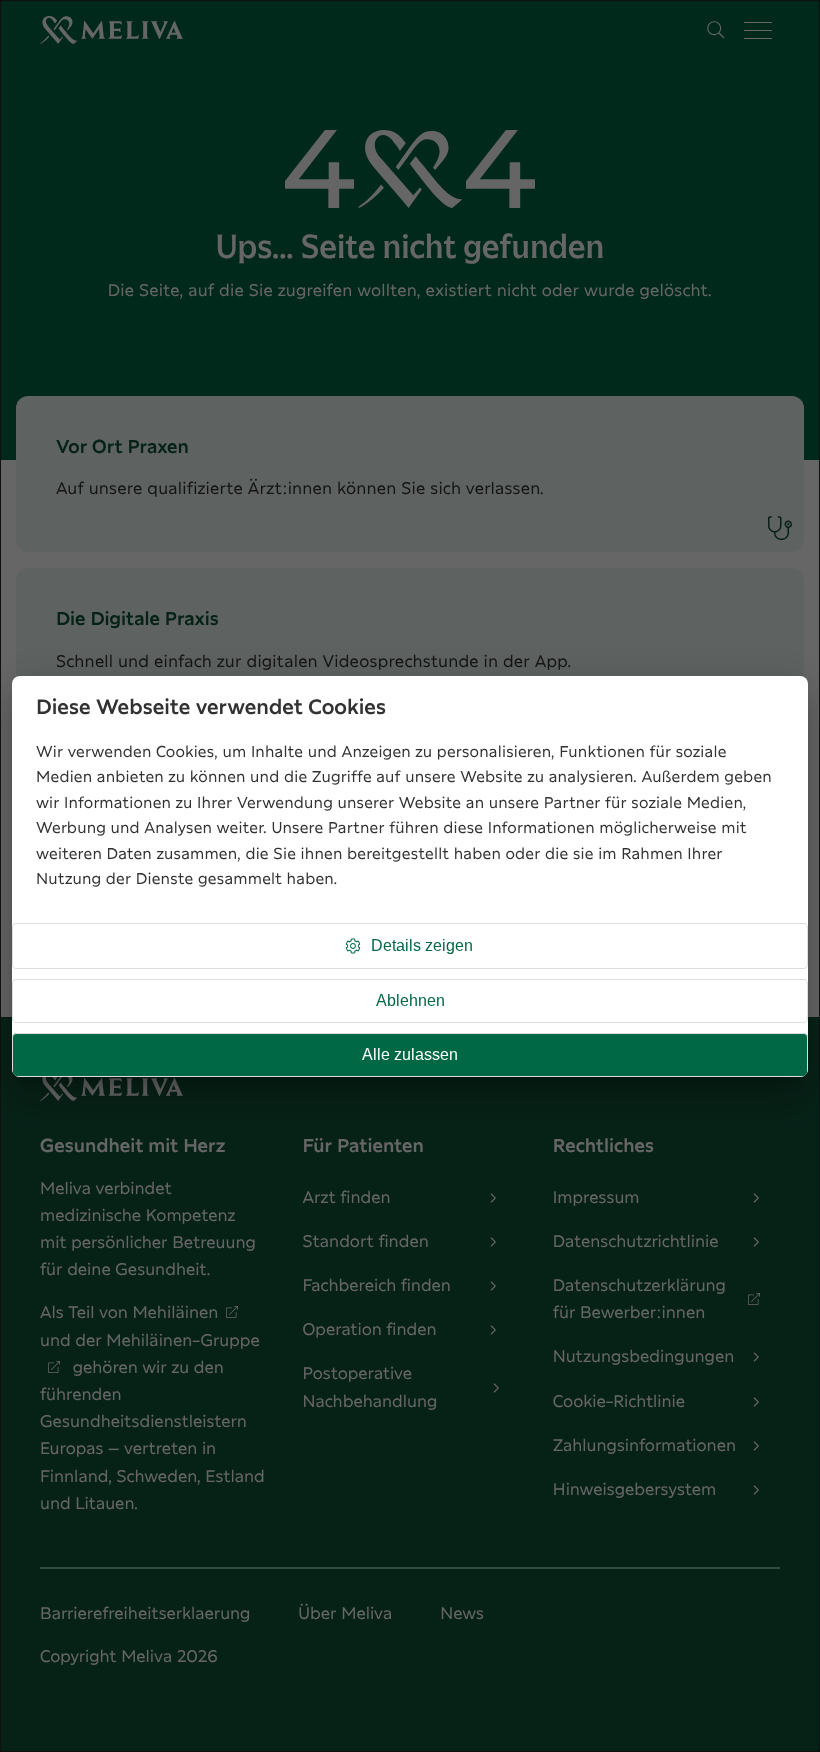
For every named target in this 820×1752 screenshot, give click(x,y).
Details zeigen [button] (422, 945)
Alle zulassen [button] (410, 1054)
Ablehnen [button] (410, 1000)
